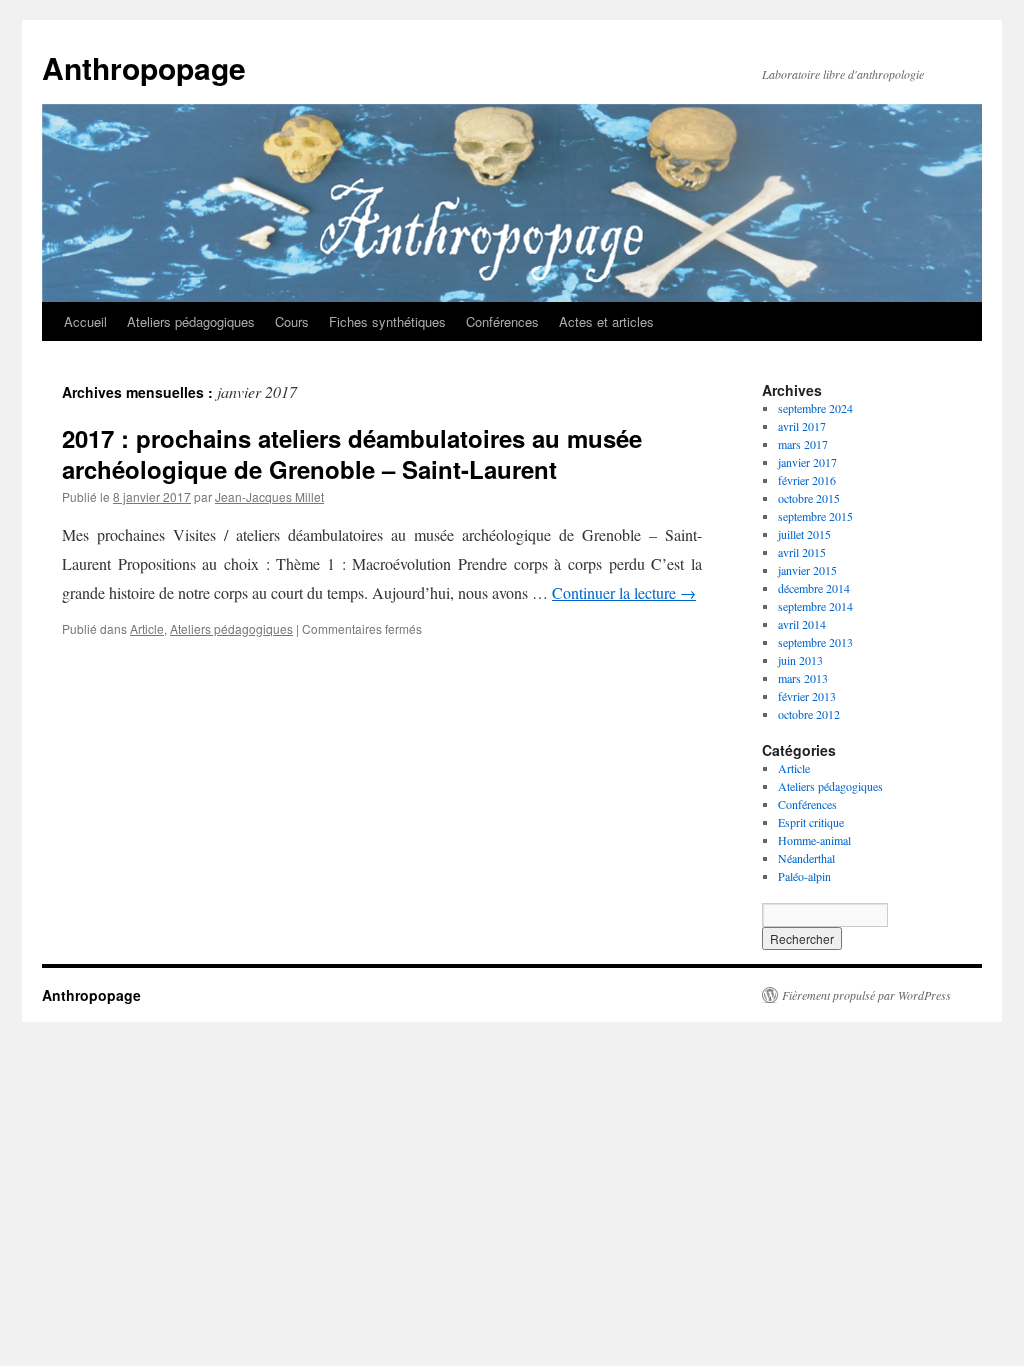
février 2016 (807, 480)
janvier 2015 (807, 570)
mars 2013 (803, 678)
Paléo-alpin (804, 876)
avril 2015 (802, 552)
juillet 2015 (804, 534)
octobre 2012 (809, 714)
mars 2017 (803, 444)
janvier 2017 (807, 462)
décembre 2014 (814, 588)
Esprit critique (811, 822)
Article (147, 628)
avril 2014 (802, 624)
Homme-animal (814, 840)
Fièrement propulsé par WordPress (866, 995)
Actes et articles (606, 321)
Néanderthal (806, 858)
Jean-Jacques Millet (269, 496)
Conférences (502, 321)
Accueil (85, 321)
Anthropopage (144, 67)
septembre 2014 (815, 606)
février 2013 (807, 696)
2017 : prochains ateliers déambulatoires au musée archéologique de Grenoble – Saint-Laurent (352, 453)
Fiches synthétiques (387, 321)
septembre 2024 (815, 408)
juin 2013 (800, 660)
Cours (292, 321)
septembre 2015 (815, 516)
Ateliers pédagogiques (191, 321)
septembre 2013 (815, 642)
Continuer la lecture (624, 592)
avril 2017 (802, 426)
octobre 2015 (809, 498)
